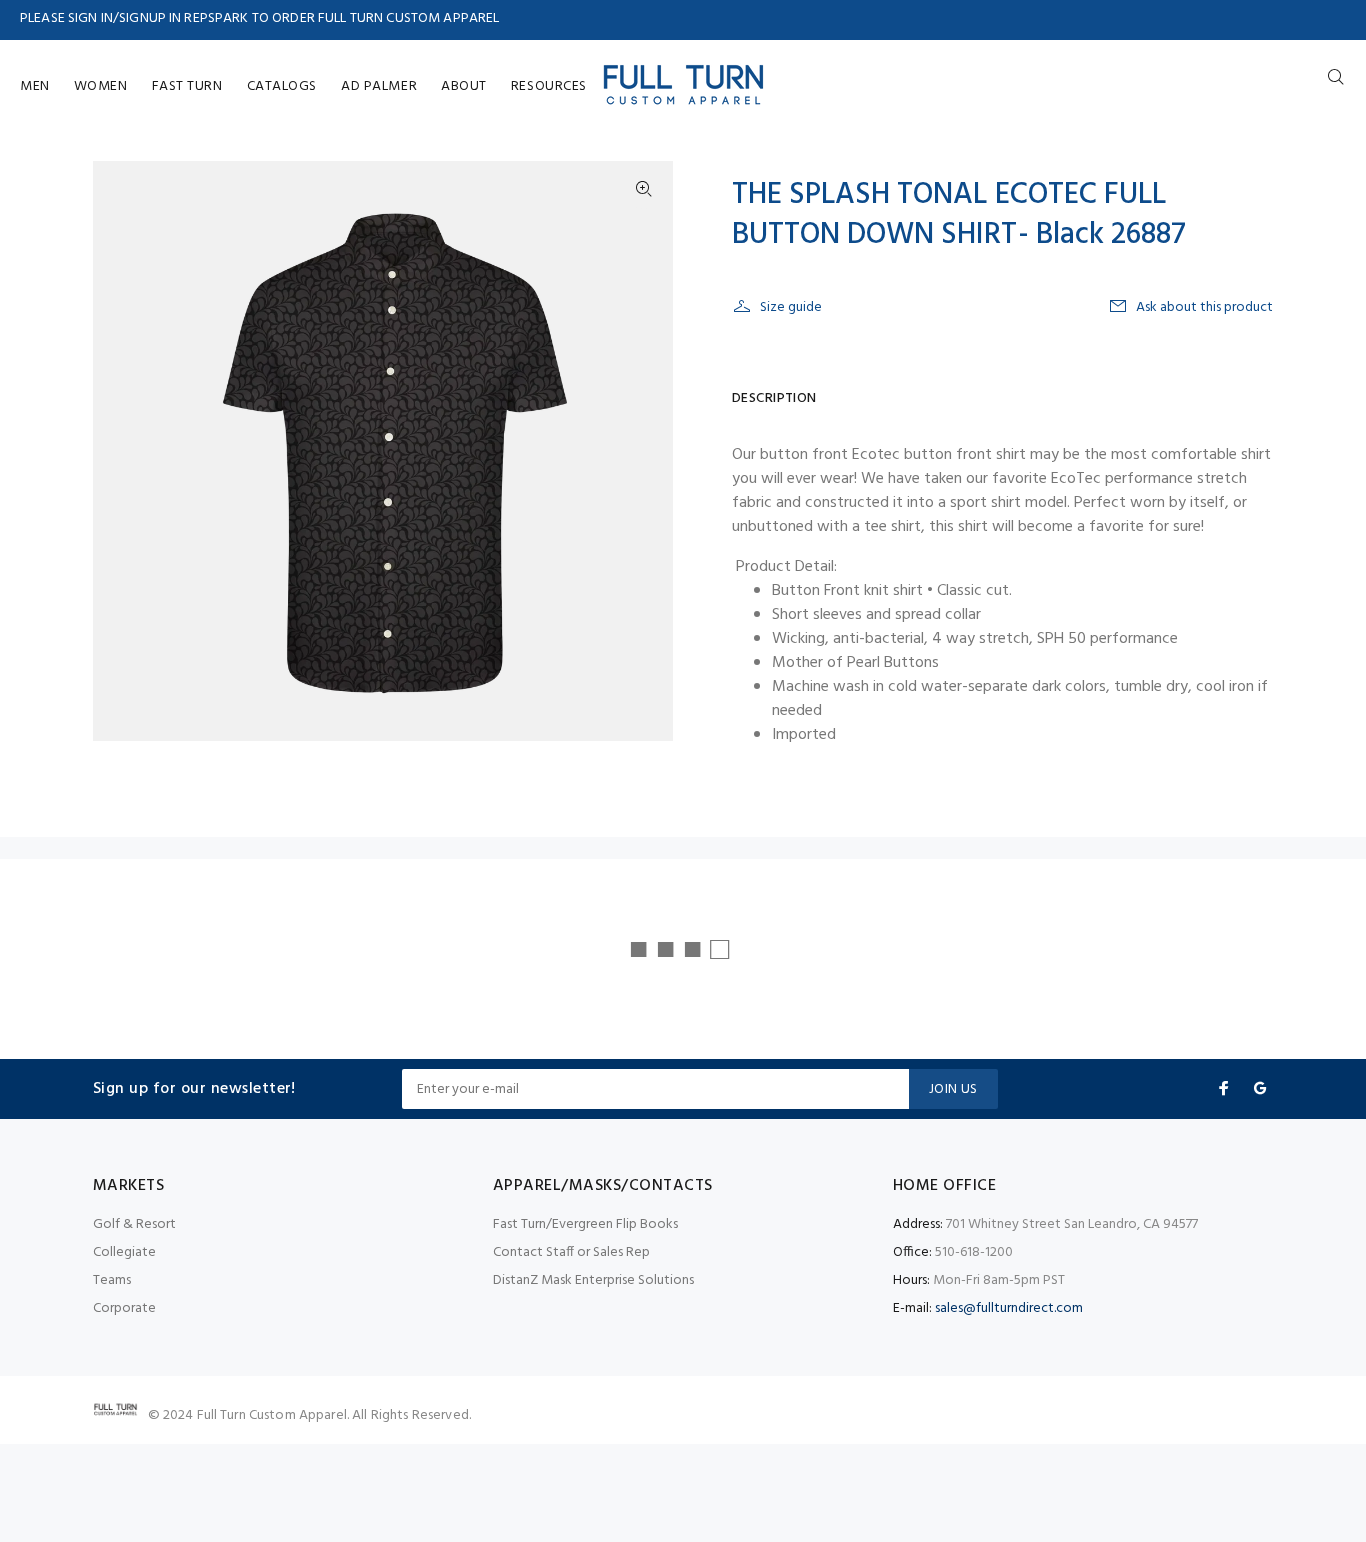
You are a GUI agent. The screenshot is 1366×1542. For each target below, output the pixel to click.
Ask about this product (1204, 307)
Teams (112, 1280)
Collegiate (124, 1252)
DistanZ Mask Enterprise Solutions (593, 1280)
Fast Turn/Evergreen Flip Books (585, 1224)
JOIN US (953, 1089)
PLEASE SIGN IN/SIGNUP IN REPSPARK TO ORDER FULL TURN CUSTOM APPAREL (259, 18)
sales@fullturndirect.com (1009, 1308)
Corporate (124, 1308)
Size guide (791, 307)
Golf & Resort (134, 1224)
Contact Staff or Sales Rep (571, 1252)
